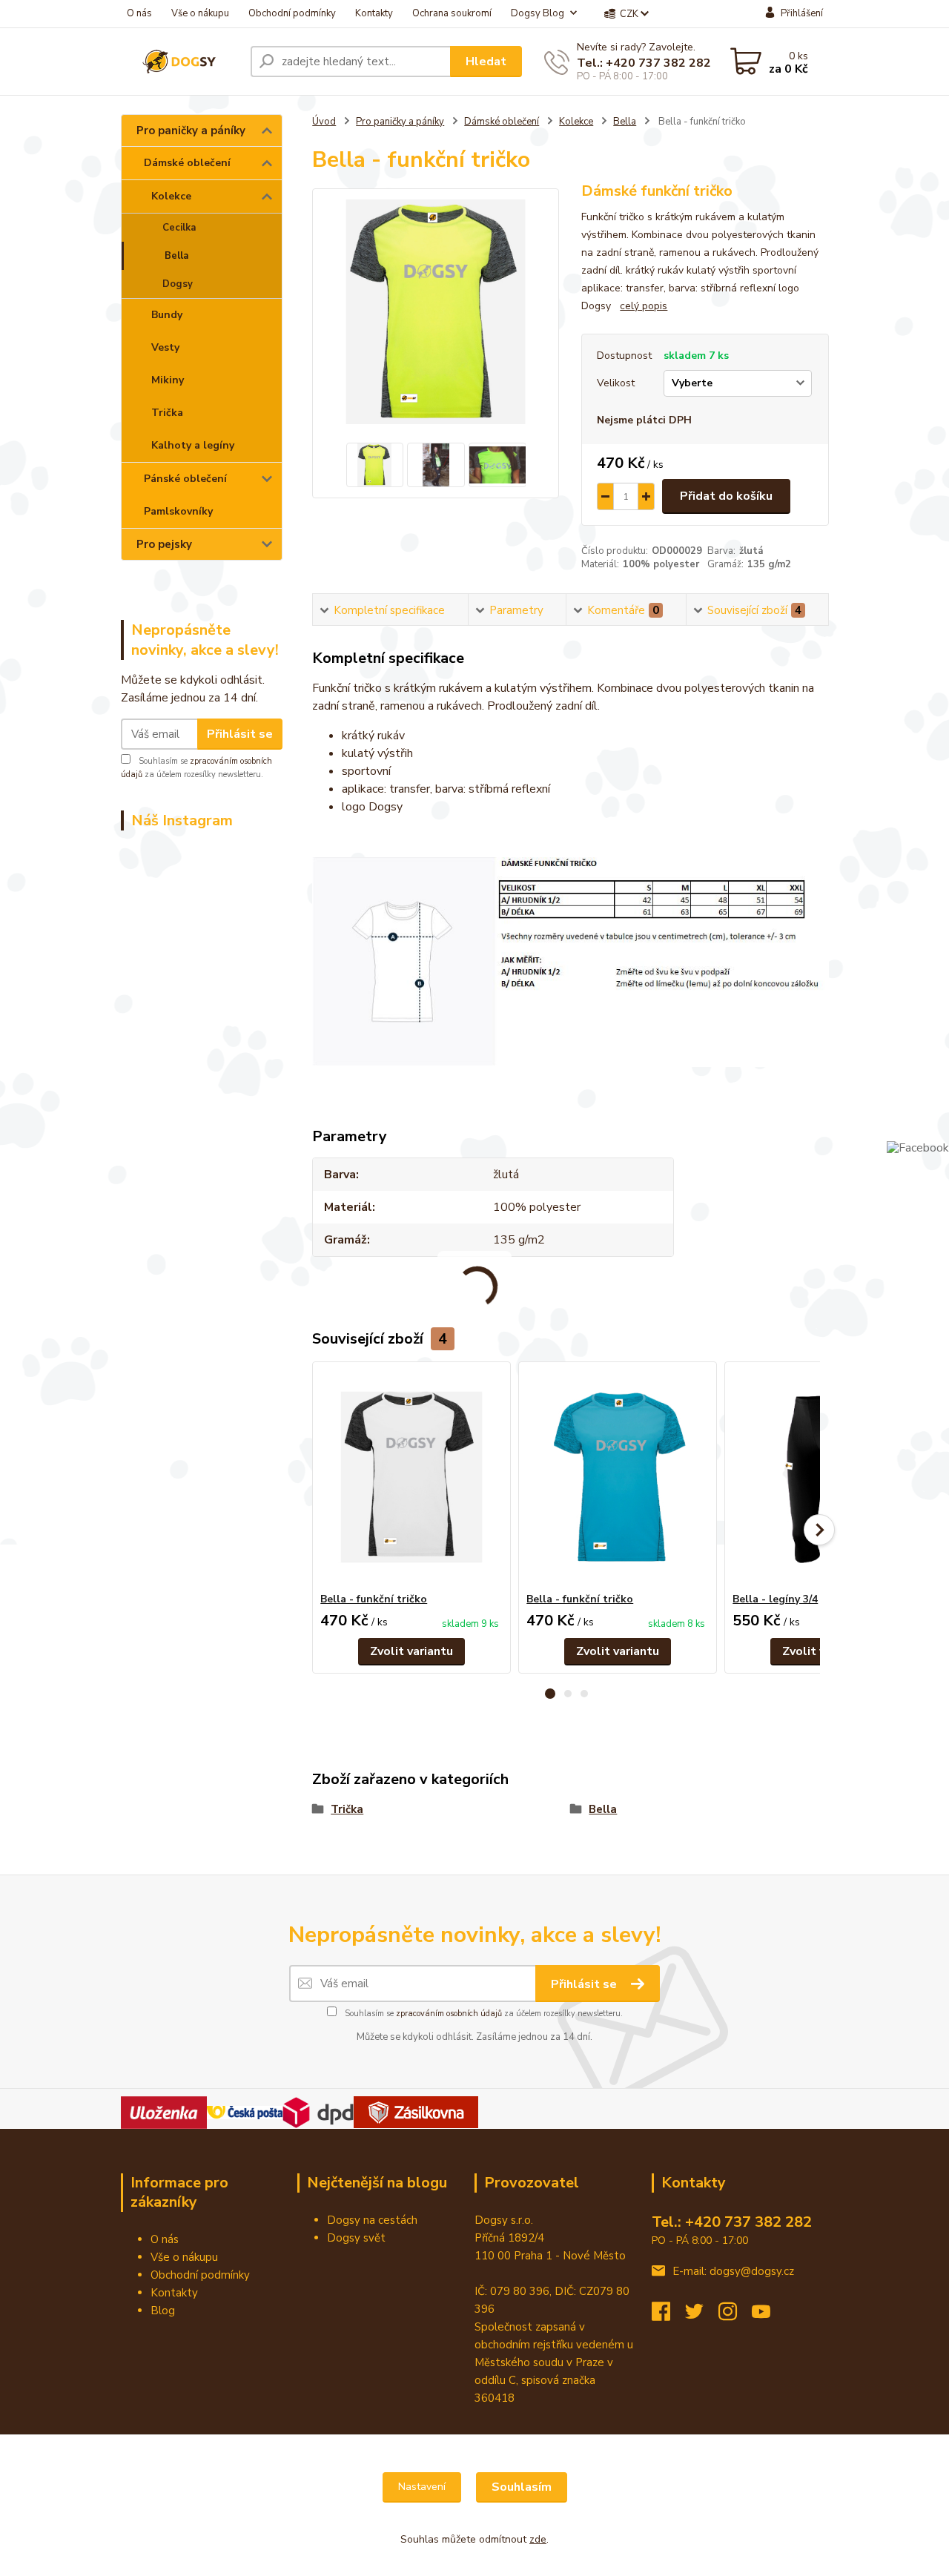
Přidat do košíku (726, 496)
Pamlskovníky (178, 511)
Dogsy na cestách (372, 2220)
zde (538, 2539)
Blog (163, 2311)
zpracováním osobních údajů (449, 2014)
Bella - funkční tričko (374, 1599)
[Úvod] (180, 62)
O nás (139, 13)
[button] (550, 1694)
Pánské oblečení (185, 479)
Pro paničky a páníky (191, 131)
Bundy (167, 315)
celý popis (644, 306)
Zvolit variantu (411, 1651)
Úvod (324, 122)
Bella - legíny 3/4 (775, 1599)
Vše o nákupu (200, 13)
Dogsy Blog (538, 13)
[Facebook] (668, 2316)
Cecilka (179, 228)
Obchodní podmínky (292, 13)
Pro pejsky (164, 544)
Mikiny (168, 380)
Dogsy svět (356, 2238)
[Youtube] (768, 2316)
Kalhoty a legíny (193, 445)
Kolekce (171, 196)
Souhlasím (522, 2487)
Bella (176, 256)
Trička (167, 413)
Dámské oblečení (187, 163)
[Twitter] (702, 2316)
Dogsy (178, 284)
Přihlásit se (240, 734)
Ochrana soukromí (452, 13)
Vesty (165, 347)
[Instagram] (735, 2316)
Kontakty (374, 13)
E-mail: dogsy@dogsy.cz (733, 2271)
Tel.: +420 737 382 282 (644, 63)
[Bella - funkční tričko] (411, 1477)
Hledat (486, 62)
